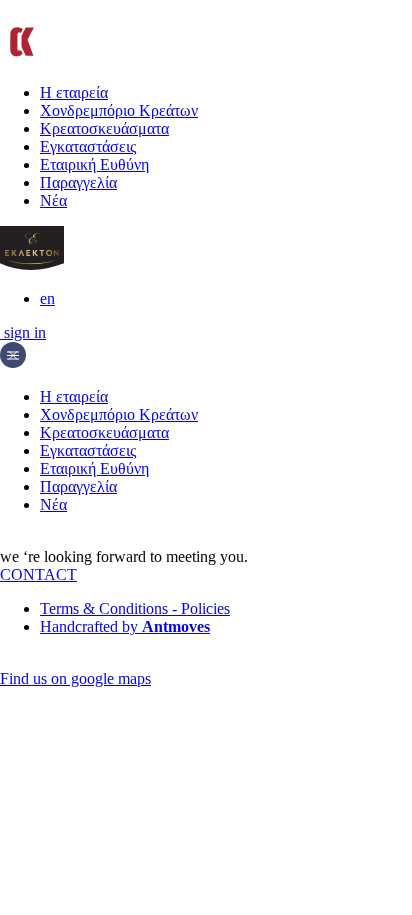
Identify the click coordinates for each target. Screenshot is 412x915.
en (47, 298)
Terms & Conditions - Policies (135, 608)
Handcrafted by (125, 626)
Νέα (53, 200)
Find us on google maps (75, 678)
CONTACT (38, 574)
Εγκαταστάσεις (88, 146)
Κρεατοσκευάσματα (104, 128)
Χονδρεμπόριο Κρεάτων (119, 110)
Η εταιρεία (74, 92)
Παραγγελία (78, 182)
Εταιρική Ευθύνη (94, 164)
